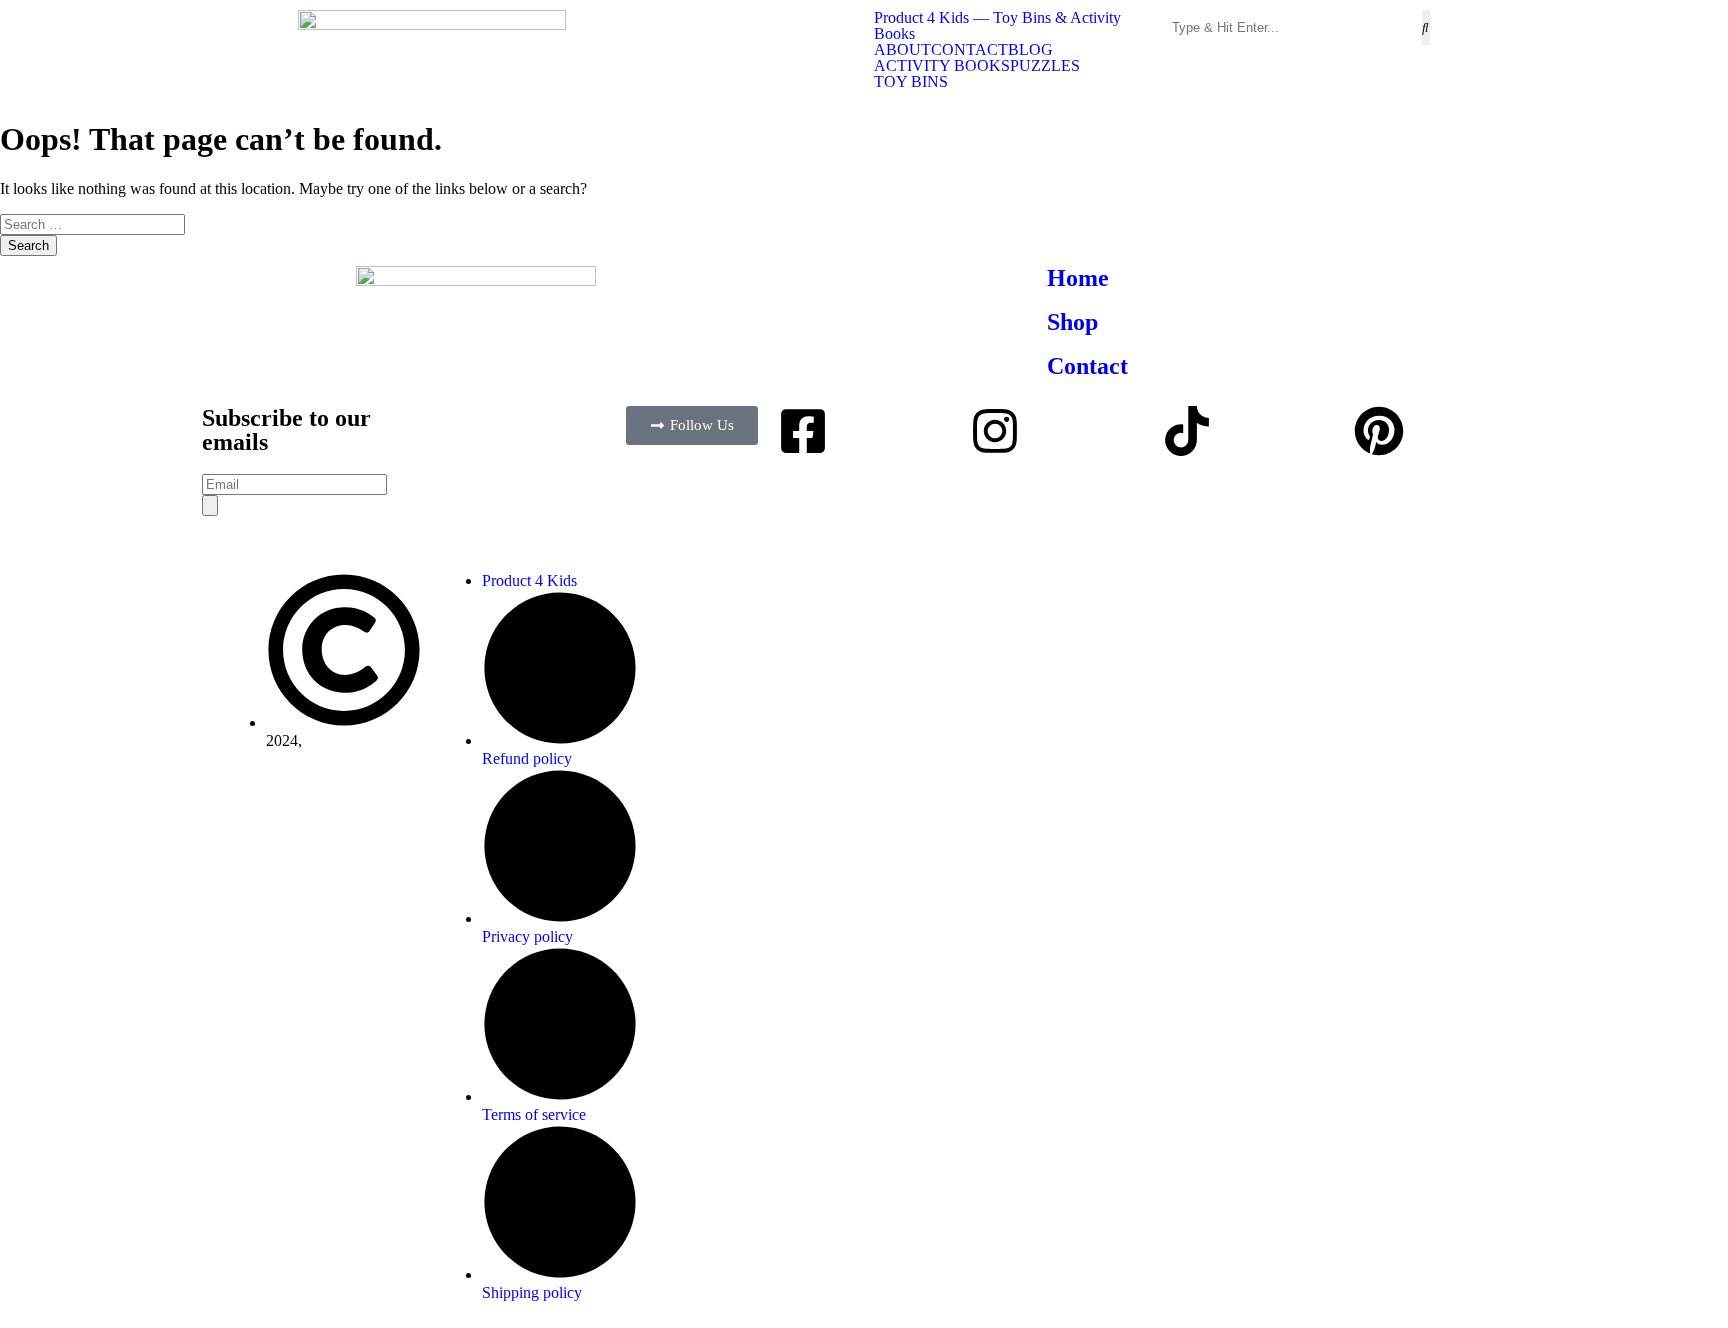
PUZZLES (1045, 66)
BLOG (1030, 50)
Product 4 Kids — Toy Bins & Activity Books (997, 26)
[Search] (210, 505)
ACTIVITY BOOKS (942, 66)
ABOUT (902, 50)
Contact (1087, 366)
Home (1078, 278)
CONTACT (969, 50)
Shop (1072, 322)
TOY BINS (911, 82)
